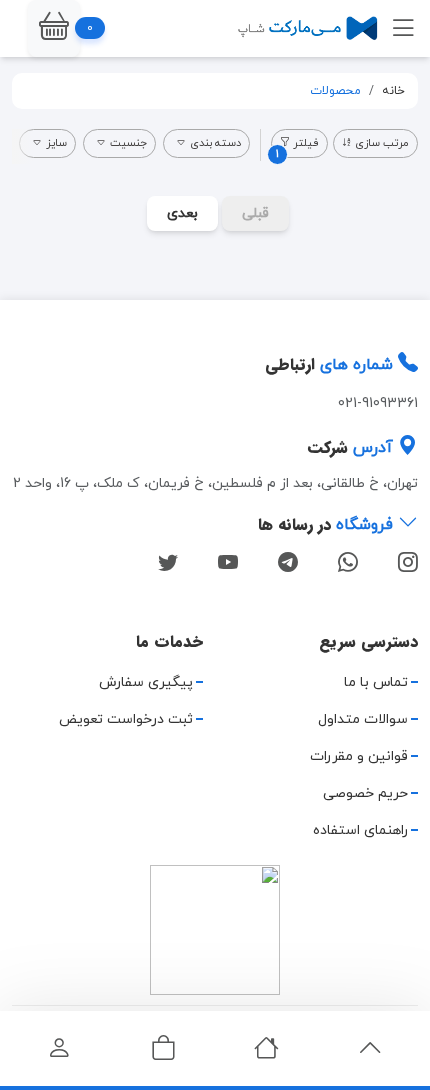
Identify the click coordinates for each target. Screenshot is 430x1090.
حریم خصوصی (365, 793)
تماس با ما (376, 682)
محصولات (335, 91)
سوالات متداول (363, 719)
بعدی (182, 213)
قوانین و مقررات (359, 756)
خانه (393, 91)
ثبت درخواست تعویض (126, 719)
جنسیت (128, 143)
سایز (56, 143)
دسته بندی (215, 143)
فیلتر (297, 146)
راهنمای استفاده (360, 830)
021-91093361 (378, 403)
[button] (54, 28)
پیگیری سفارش (146, 682)
